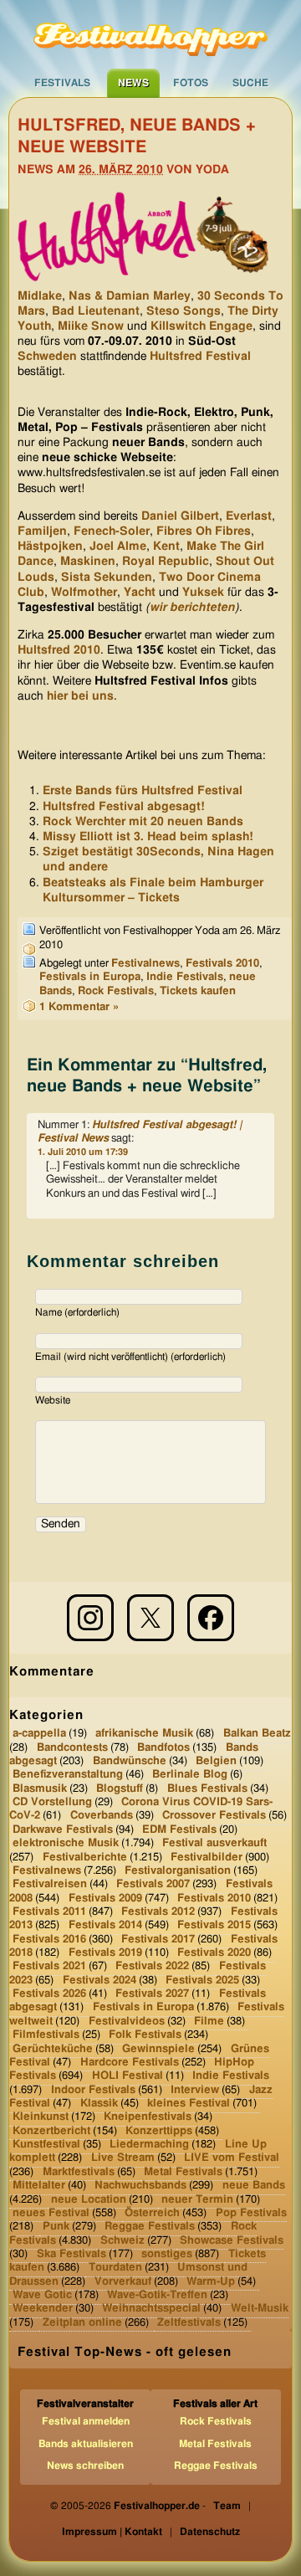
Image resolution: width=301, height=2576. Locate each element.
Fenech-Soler (112, 531)
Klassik (99, 2104)
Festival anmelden (86, 2421)
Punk (56, 2227)
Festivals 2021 (49, 1966)
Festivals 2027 (152, 1994)
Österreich (152, 2213)
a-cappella (39, 1734)
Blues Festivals (207, 1788)
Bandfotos (163, 1747)
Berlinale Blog (190, 1775)
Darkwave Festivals (63, 1830)
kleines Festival (189, 2104)
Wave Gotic (42, 2295)
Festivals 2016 (49, 1939)
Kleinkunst (41, 2117)
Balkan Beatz (257, 1734)
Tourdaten (115, 2268)
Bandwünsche (130, 1761)
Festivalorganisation (178, 1871)
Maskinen (88, 562)
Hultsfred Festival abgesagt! (124, 807)
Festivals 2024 (99, 1981)
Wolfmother (84, 593)
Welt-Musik (260, 2309)
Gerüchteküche (53, 2048)
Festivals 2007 (153, 1884)
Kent (166, 547)
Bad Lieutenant (96, 311)
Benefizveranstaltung (68, 1775)
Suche (250, 83)
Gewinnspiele (158, 2048)
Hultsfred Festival (200, 357)
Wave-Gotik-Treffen (157, 2295)
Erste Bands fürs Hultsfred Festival (143, 791)
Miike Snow (91, 326)
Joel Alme (118, 547)
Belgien (216, 1761)
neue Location (89, 2199)
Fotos (191, 83)
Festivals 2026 (49, 1994)
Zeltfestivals (189, 2323)
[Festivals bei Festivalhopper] (150, 34)
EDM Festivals (179, 1830)
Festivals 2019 (105, 1953)
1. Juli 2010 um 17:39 (83, 1152)
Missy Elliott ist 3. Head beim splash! (148, 837)
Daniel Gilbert (180, 516)
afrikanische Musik (144, 1734)
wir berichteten (192, 608)
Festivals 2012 (158, 1912)
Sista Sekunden (107, 577)
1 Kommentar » (79, 1007)
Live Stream (123, 2158)
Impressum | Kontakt (112, 2532)
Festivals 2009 (105, 1898)
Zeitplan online (82, 2323)
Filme (209, 2022)
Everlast (249, 516)
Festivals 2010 (222, 964)
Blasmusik (40, 1788)
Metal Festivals (183, 2172)
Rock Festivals (116, 991)
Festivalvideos (127, 2022)
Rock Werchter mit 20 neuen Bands (143, 822)
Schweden (47, 357)
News (133, 83)
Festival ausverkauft (214, 1843)
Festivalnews (145, 964)
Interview (195, 2089)
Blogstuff (120, 1788)
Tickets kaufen (198, 991)
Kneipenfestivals (148, 2117)
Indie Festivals (185, 977)
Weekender (43, 2309)
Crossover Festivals (214, 1816)
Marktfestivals (79, 2172)
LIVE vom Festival (232, 2158)
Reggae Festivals (150, 2227)
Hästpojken (50, 547)
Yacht (140, 593)
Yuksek (203, 593)
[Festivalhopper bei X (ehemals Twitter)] (150, 1618)
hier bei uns (80, 696)
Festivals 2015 (214, 1925)
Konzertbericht (51, 2130)
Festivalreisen (50, 1884)
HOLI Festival (128, 2076)
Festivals (62, 83)
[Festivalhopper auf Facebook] (211, 1618)
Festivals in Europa (90, 977)
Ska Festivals (71, 2254)
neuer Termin (197, 2199)
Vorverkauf (123, 2281)
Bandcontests (72, 1747)
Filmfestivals (46, 2035)
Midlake (40, 296)
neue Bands (254, 2186)
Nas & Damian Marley (130, 296)
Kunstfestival (46, 2145)
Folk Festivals (145, 2035)
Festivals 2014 (105, 1925)
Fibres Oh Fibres (204, 531)
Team (227, 2506)
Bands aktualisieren (86, 2444)
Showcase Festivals (232, 2240)
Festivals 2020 (214, 1953)
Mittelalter (39, 2186)
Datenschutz (210, 2532)
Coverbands (102, 1816)
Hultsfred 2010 (59, 650)
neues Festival (51, 2213)
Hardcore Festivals (130, 2063)
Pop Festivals (251, 2213)
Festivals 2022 (152, 1966)
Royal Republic (166, 562)
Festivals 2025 (202, 1981)
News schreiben (85, 2466)
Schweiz (122, 2240)
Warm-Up (211, 2281)
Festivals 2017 (158, 1939)
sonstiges (167, 2254)
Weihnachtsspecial (151, 2309)
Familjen (42, 531)
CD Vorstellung (52, 1802)
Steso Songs (184, 311)
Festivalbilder (207, 1857)
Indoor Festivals (93, 2089)
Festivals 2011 (49, 1912)
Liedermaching (149, 2145)
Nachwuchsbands (140, 2186)
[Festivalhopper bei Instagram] (90, 1618)
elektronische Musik (66, 1843)
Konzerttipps (159, 2130)
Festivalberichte (85, 1857)
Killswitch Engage (202, 326)
